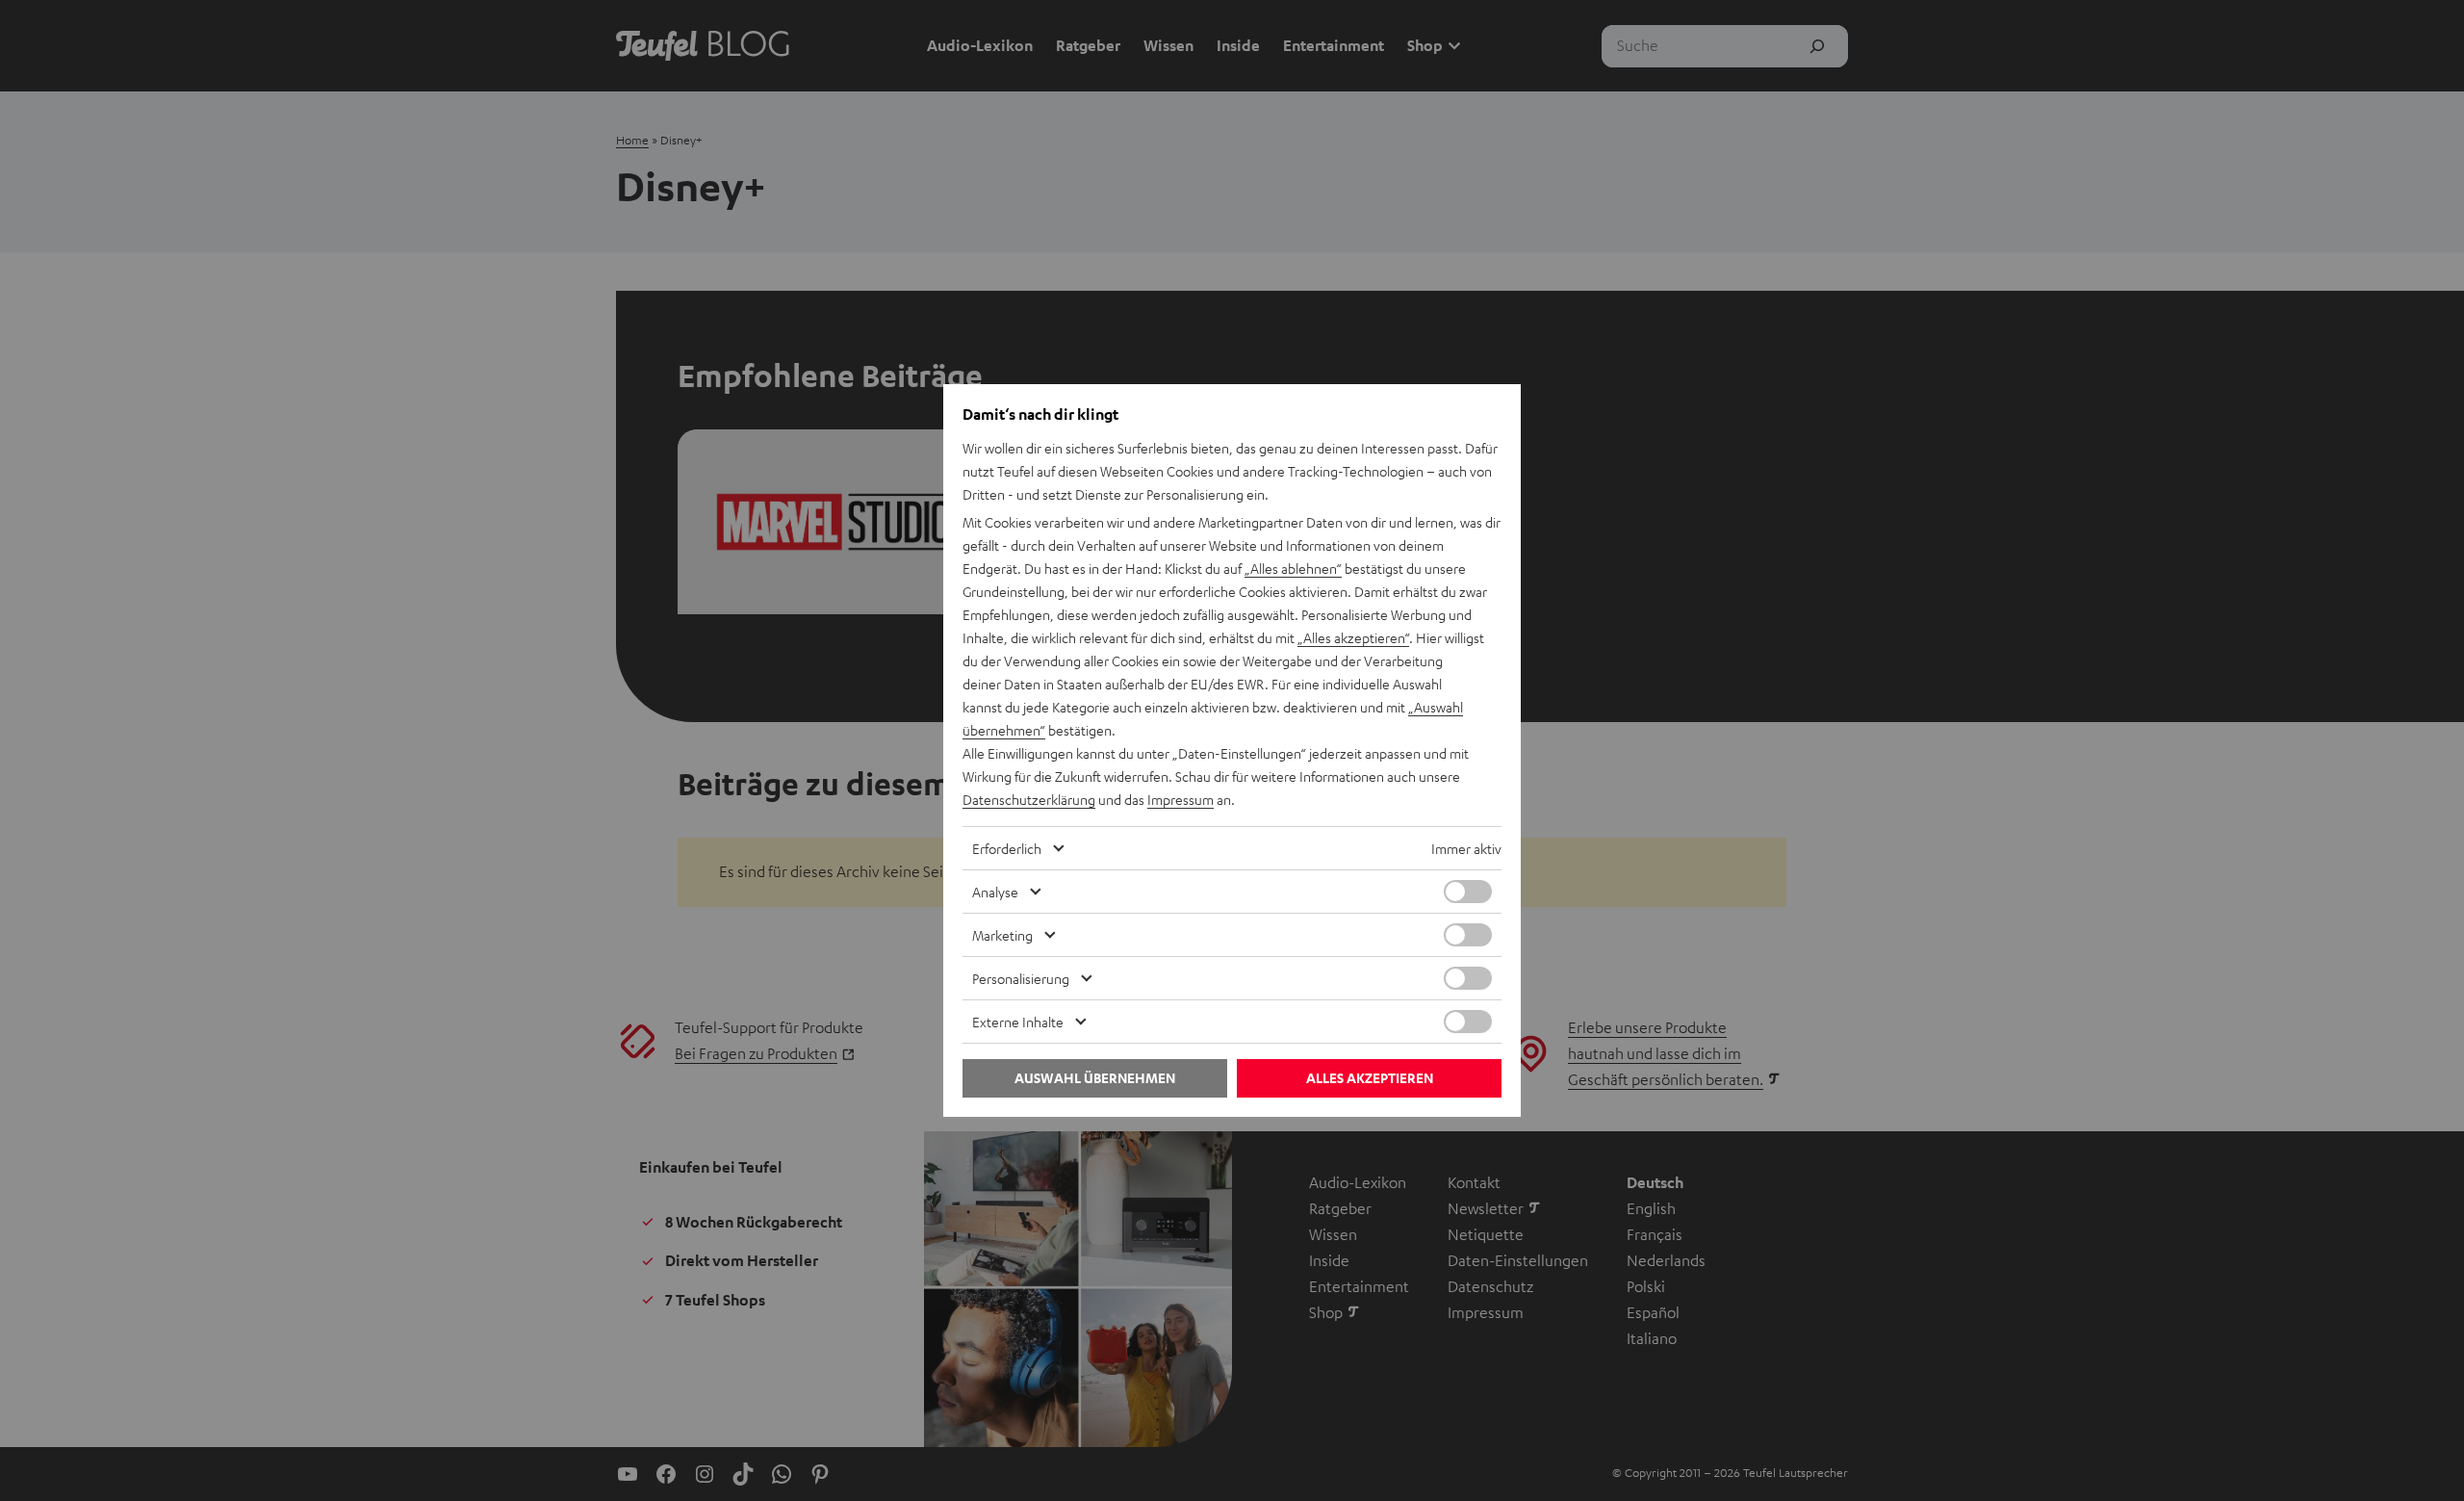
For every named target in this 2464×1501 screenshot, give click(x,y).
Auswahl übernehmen (1095, 1078)
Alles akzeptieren (1370, 1078)
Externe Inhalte (1018, 1022)
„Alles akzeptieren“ (1353, 637)
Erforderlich (1007, 848)
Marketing (1002, 935)
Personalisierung (1021, 978)
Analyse (995, 892)
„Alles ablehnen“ (1293, 568)
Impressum (1181, 799)
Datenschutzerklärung (1029, 799)
